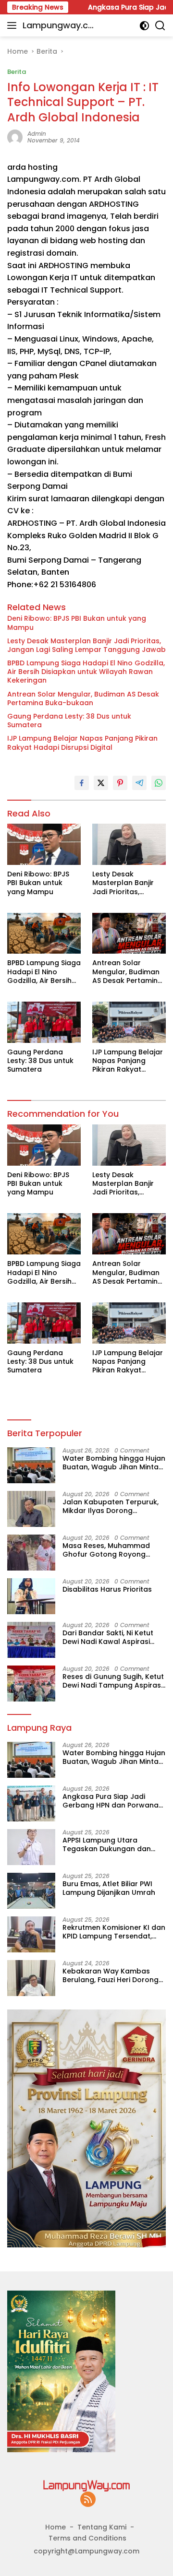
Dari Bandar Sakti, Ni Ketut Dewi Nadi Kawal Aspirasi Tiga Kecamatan (108, 1637)
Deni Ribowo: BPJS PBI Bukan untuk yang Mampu (77, 623)
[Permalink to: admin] (15, 137)
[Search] (160, 26)
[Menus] (14, 25)
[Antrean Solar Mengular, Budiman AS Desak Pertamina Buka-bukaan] (129, 934)
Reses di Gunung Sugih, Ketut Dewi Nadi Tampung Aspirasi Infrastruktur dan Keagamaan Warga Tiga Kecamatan (113, 1681)
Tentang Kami (102, 2527)
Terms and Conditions (87, 2538)
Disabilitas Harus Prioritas (107, 1589)
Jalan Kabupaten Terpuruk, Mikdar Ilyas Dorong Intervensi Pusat (111, 1506)
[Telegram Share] (139, 783)
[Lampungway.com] (86, 2485)
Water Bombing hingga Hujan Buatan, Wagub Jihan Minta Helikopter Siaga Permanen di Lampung (114, 1463)
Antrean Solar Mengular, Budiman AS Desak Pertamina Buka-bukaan (83, 698)
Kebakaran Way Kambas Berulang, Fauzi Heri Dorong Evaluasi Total (111, 1975)
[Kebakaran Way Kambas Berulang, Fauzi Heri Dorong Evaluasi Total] (31, 1978)
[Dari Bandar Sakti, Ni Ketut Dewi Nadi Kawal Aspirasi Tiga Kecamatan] (31, 1640)
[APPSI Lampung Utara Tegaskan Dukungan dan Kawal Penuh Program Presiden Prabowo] (31, 1847)
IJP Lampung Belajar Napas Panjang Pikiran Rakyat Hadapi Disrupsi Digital (82, 743)
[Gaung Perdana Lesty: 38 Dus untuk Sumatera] (44, 1022)
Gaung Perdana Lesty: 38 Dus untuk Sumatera (69, 721)
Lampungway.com (58, 26)
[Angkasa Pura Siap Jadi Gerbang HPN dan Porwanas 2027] (31, 1803)
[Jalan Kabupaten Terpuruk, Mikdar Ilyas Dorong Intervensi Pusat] (31, 1509)
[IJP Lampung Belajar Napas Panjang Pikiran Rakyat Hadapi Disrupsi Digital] (129, 1022)
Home (56, 2527)
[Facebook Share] (82, 783)
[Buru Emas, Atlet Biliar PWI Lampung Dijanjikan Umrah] (31, 1891)
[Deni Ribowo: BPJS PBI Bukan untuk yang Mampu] (44, 844)
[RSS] (88, 2500)
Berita (17, 72)
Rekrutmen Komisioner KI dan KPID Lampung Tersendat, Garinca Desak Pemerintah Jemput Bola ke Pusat (114, 1932)
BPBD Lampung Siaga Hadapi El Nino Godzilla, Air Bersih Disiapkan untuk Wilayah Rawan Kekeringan (86, 672)
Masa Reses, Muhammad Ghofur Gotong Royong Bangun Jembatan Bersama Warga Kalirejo (112, 1550)
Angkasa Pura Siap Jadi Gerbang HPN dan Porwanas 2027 (112, 1801)
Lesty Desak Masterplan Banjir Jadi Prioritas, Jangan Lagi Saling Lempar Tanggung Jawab (86, 645)
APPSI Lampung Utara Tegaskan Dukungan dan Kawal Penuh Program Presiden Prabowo (107, 1844)
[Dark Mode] (144, 26)
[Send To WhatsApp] (159, 783)
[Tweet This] (101, 783)
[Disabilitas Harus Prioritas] (31, 1596)
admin (37, 134)
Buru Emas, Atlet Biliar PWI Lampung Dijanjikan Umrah (109, 1888)
